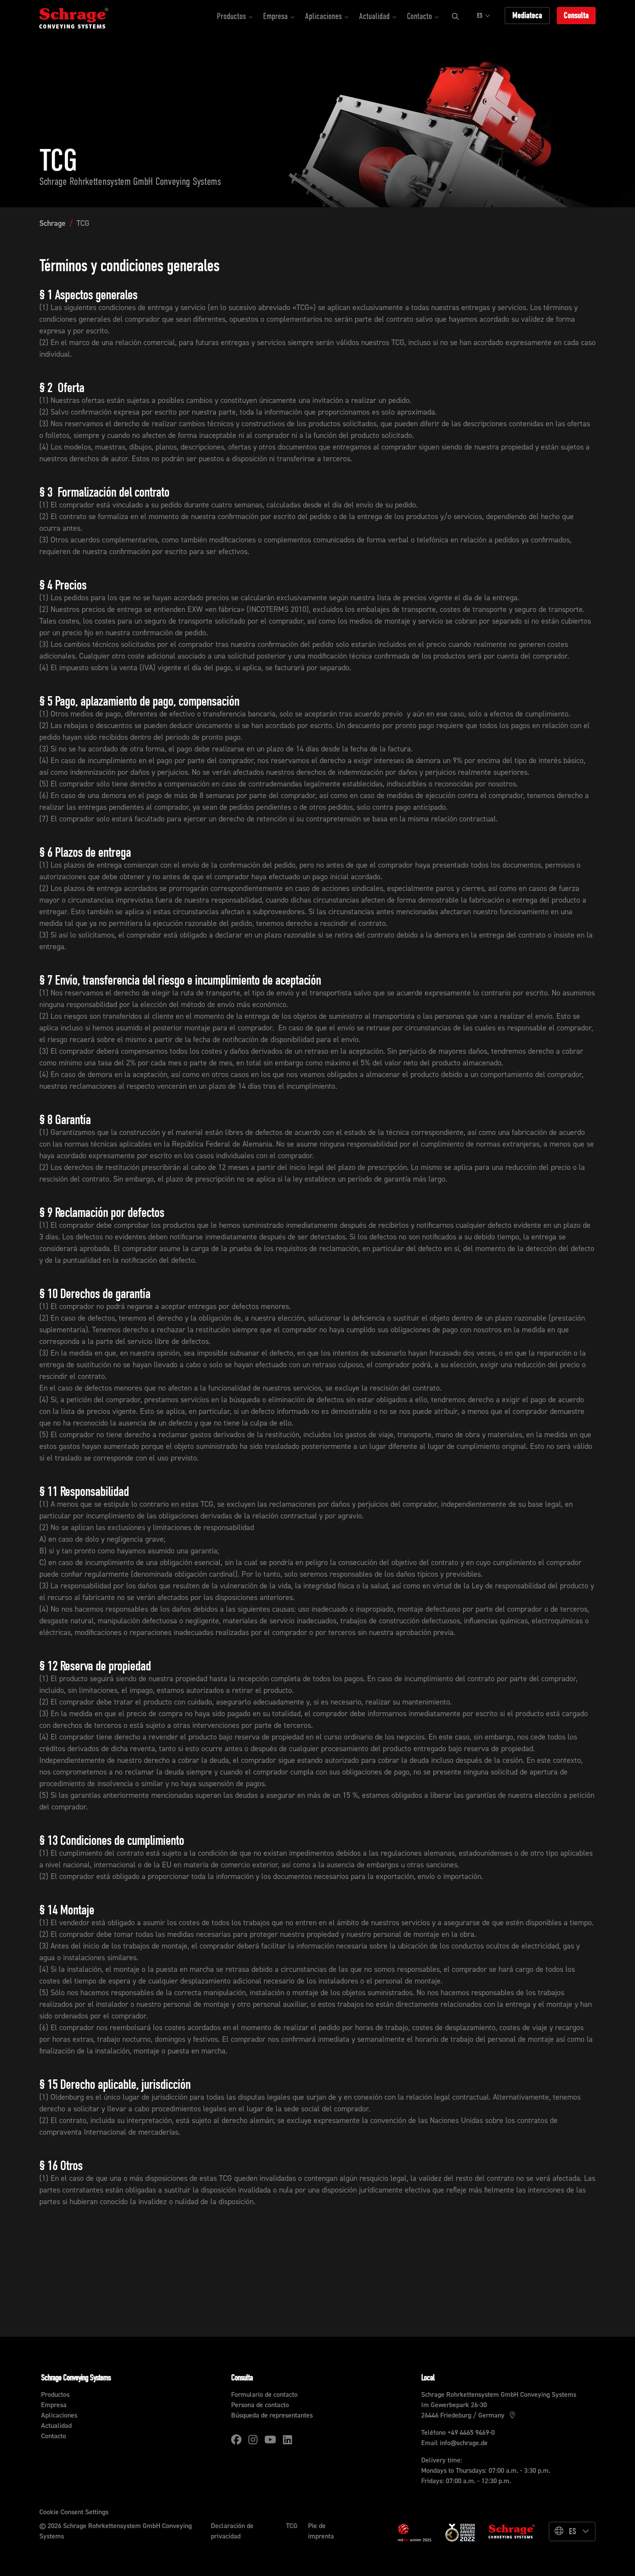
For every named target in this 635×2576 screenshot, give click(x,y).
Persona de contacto (260, 2405)
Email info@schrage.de (454, 2443)
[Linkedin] (287, 2440)
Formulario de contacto (264, 2394)
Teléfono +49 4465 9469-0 (458, 2432)
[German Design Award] (460, 2532)
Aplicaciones (59, 2415)
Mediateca (527, 15)
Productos (55, 2394)
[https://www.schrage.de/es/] (83, 17)
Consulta (576, 15)
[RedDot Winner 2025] (415, 2533)
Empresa (54, 2405)
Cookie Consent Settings (74, 2512)
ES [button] (480, 16)
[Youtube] (270, 2440)
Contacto (54, 2436)
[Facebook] (236, 2440)
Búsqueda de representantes (272, 2415)
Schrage (52, 223)
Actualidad (56, 2425)
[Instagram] (253, 2440)
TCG (83, 223)
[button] (235, 17)
